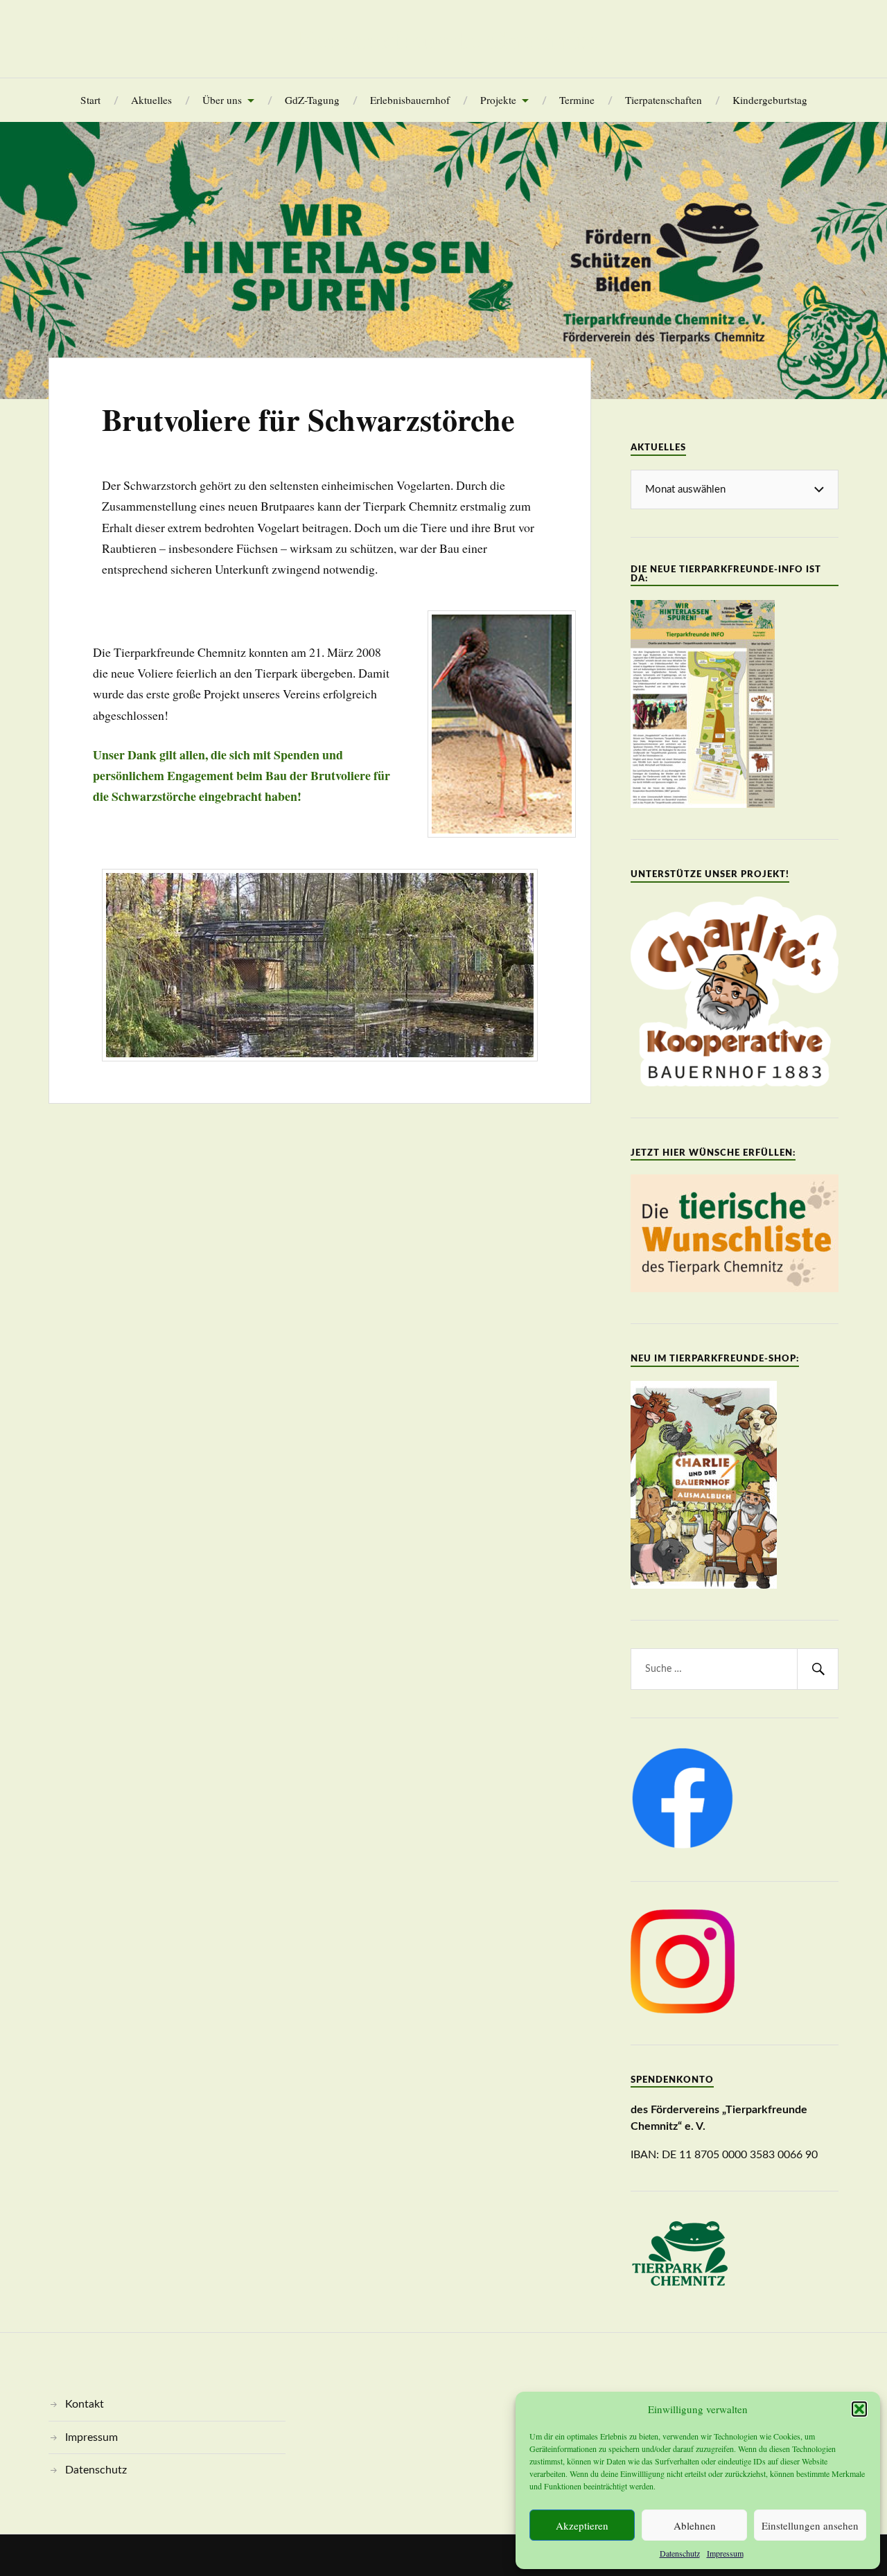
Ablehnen (695, 2525)
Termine (577, 100)
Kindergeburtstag (770, 100)
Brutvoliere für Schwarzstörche (308, 419)
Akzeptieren (582, 2525)
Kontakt (85, 2404)
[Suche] (818, 1669)
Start (90, 100)
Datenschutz (680, 2553)
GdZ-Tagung (312, 100)
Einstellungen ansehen (810, 2525)
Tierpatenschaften (664, 100)
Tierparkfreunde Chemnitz (443, 39)
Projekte (498, 100)
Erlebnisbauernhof (410, 100)
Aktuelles (151, 100)
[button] (859, 2409)
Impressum (725, 2553)
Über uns (222, 100)
